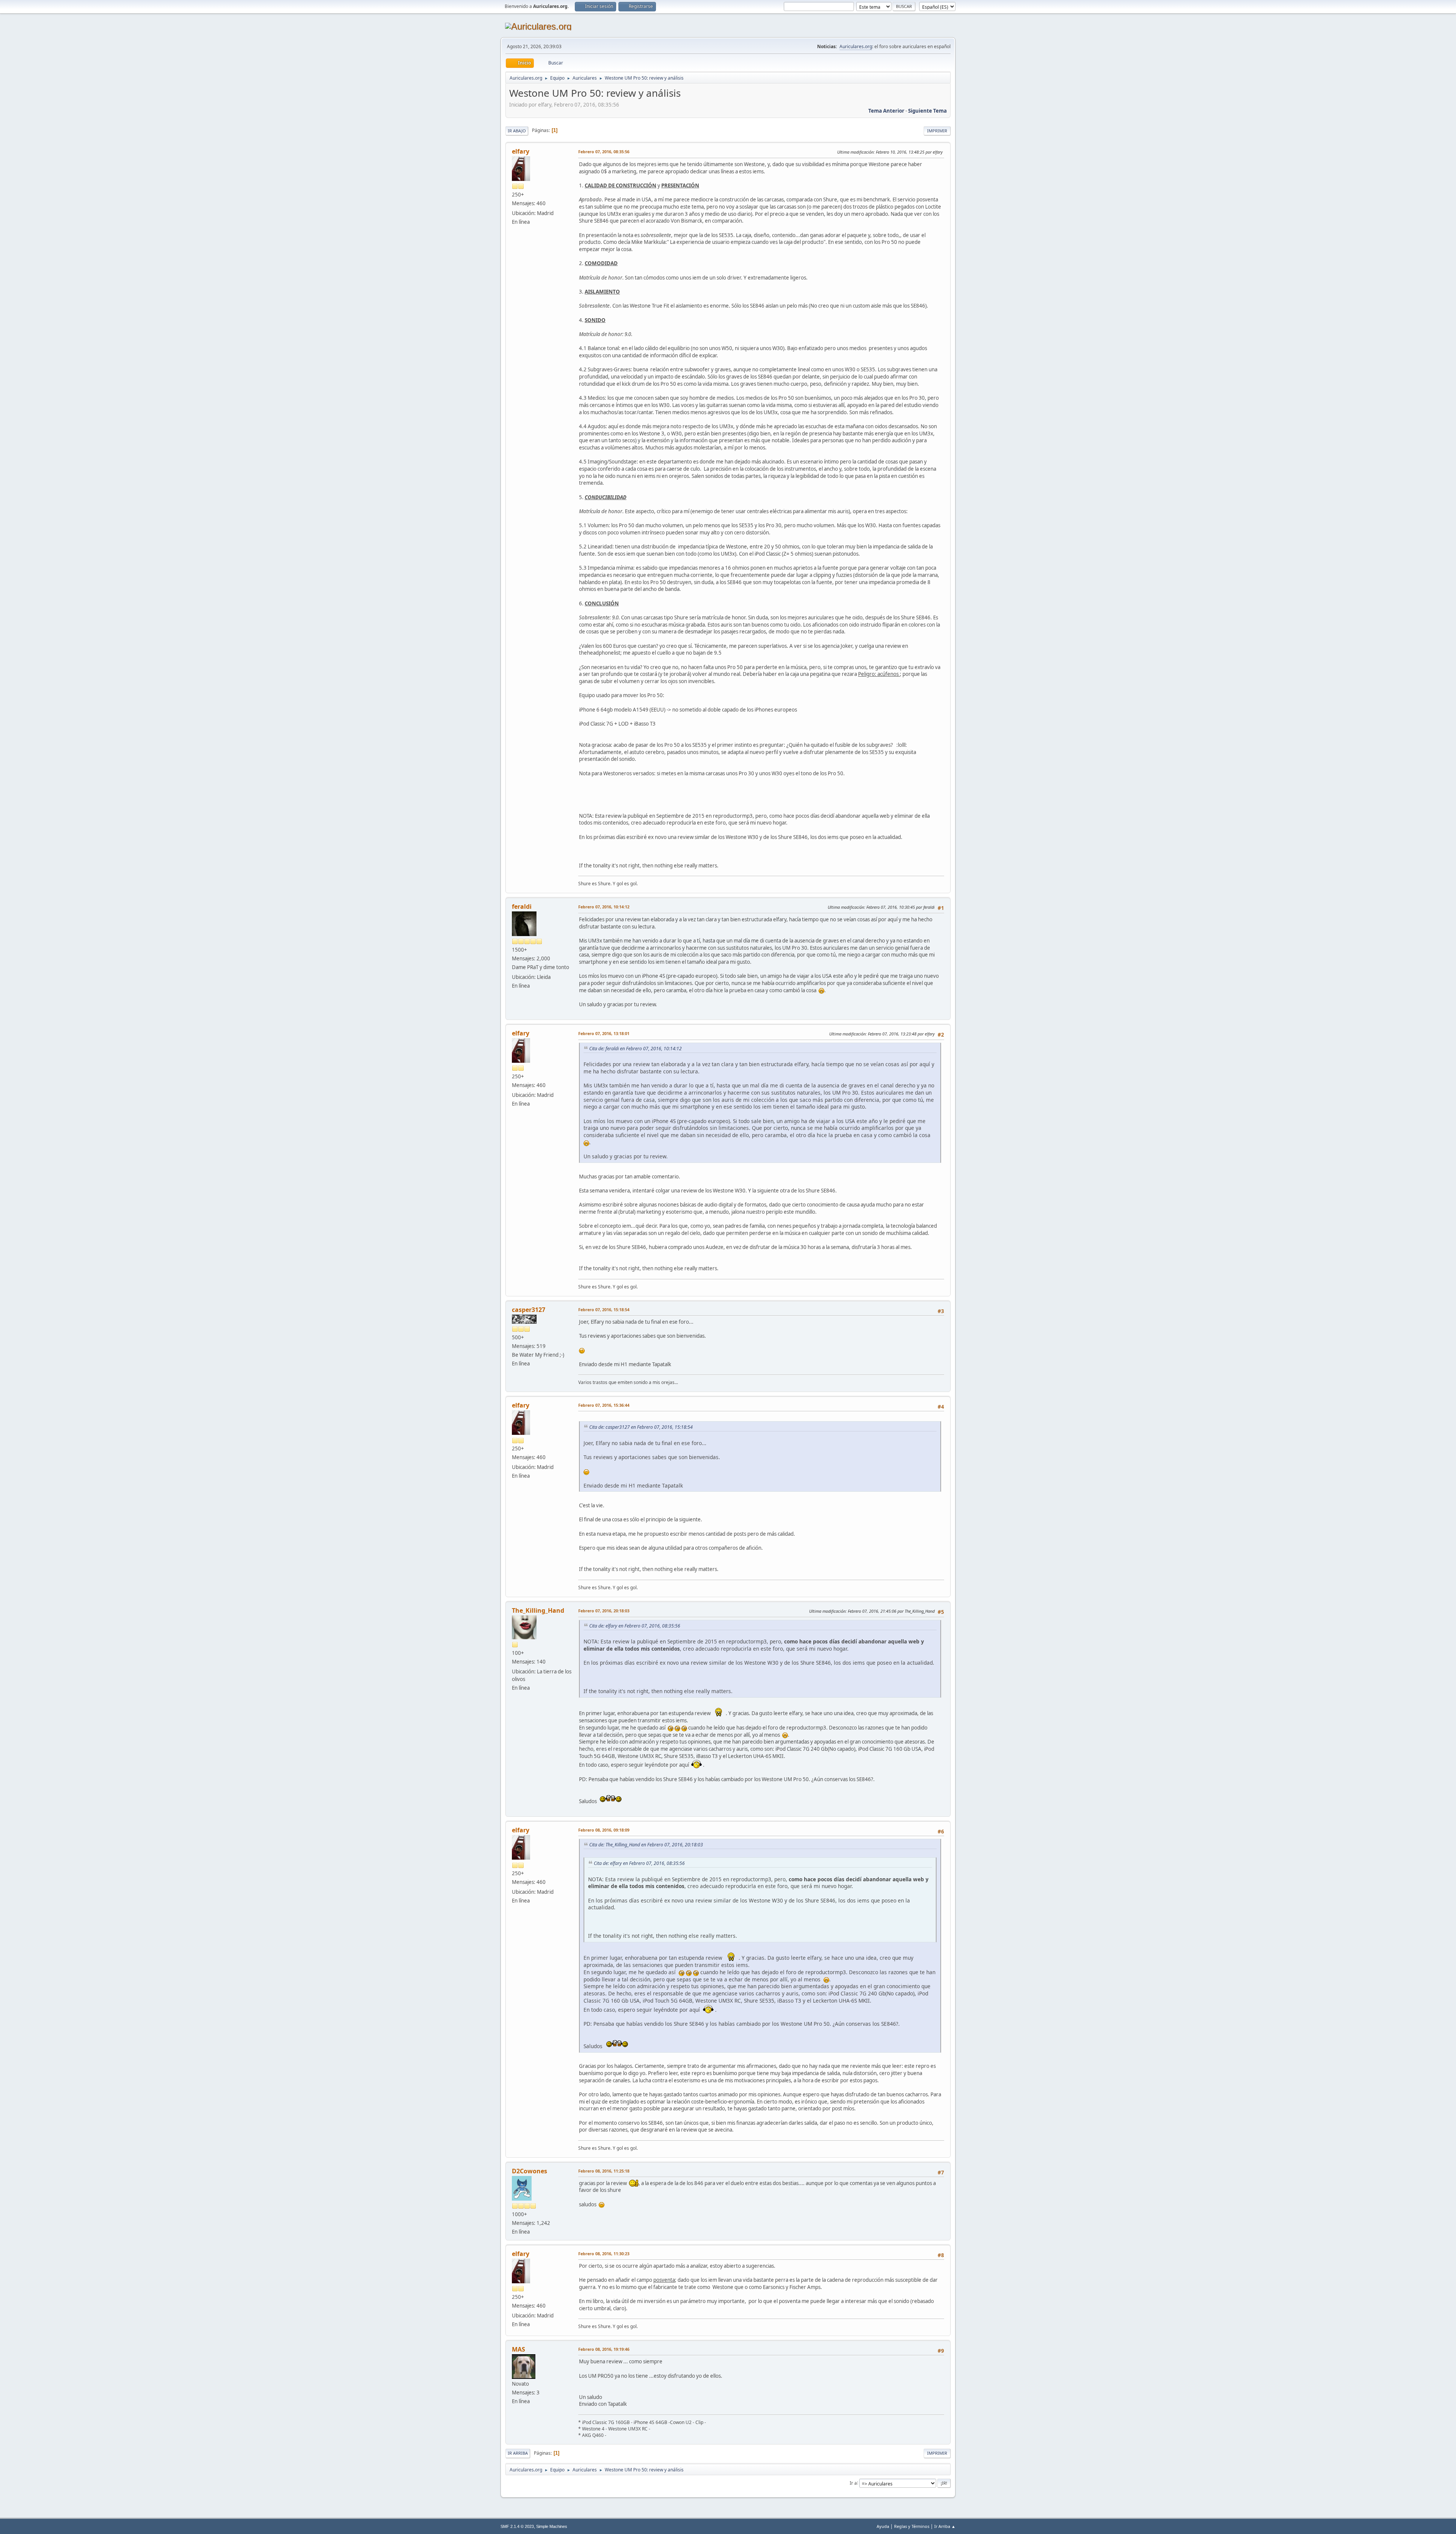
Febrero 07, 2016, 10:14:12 (604, 907)
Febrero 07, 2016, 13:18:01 (604, 1033)
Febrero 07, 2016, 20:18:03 (604, 1611)
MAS (519, 2349)
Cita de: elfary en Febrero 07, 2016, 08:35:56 (635, 1626)
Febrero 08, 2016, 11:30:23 (604, 2254)
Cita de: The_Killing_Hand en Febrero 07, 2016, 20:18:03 (646, 1845)
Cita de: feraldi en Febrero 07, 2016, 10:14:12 (635, 1049)
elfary (521, 151)
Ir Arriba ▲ (945, 2526)
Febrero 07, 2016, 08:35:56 (604, 152)
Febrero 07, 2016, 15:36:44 (604, 1405)
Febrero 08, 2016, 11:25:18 (604, 2171)
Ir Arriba (518, 2453)
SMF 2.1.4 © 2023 (517, 2526)
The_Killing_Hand (538, 1610)
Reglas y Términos (912, 2526)
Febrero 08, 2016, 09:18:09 (604, 1830)
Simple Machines (552, 2526)
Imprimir (937, 131)
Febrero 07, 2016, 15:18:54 (604, 1309)
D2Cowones (530, 2171)
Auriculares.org (856, 46)
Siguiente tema (927, 111)
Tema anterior (886, 111)
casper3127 (529, 1310)
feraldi (522, 906)
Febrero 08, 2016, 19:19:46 (604, 2349)
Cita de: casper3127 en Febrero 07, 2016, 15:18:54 (641, 1427)
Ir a (853, 2483)
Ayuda (883, 2526)
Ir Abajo (517, 131)
